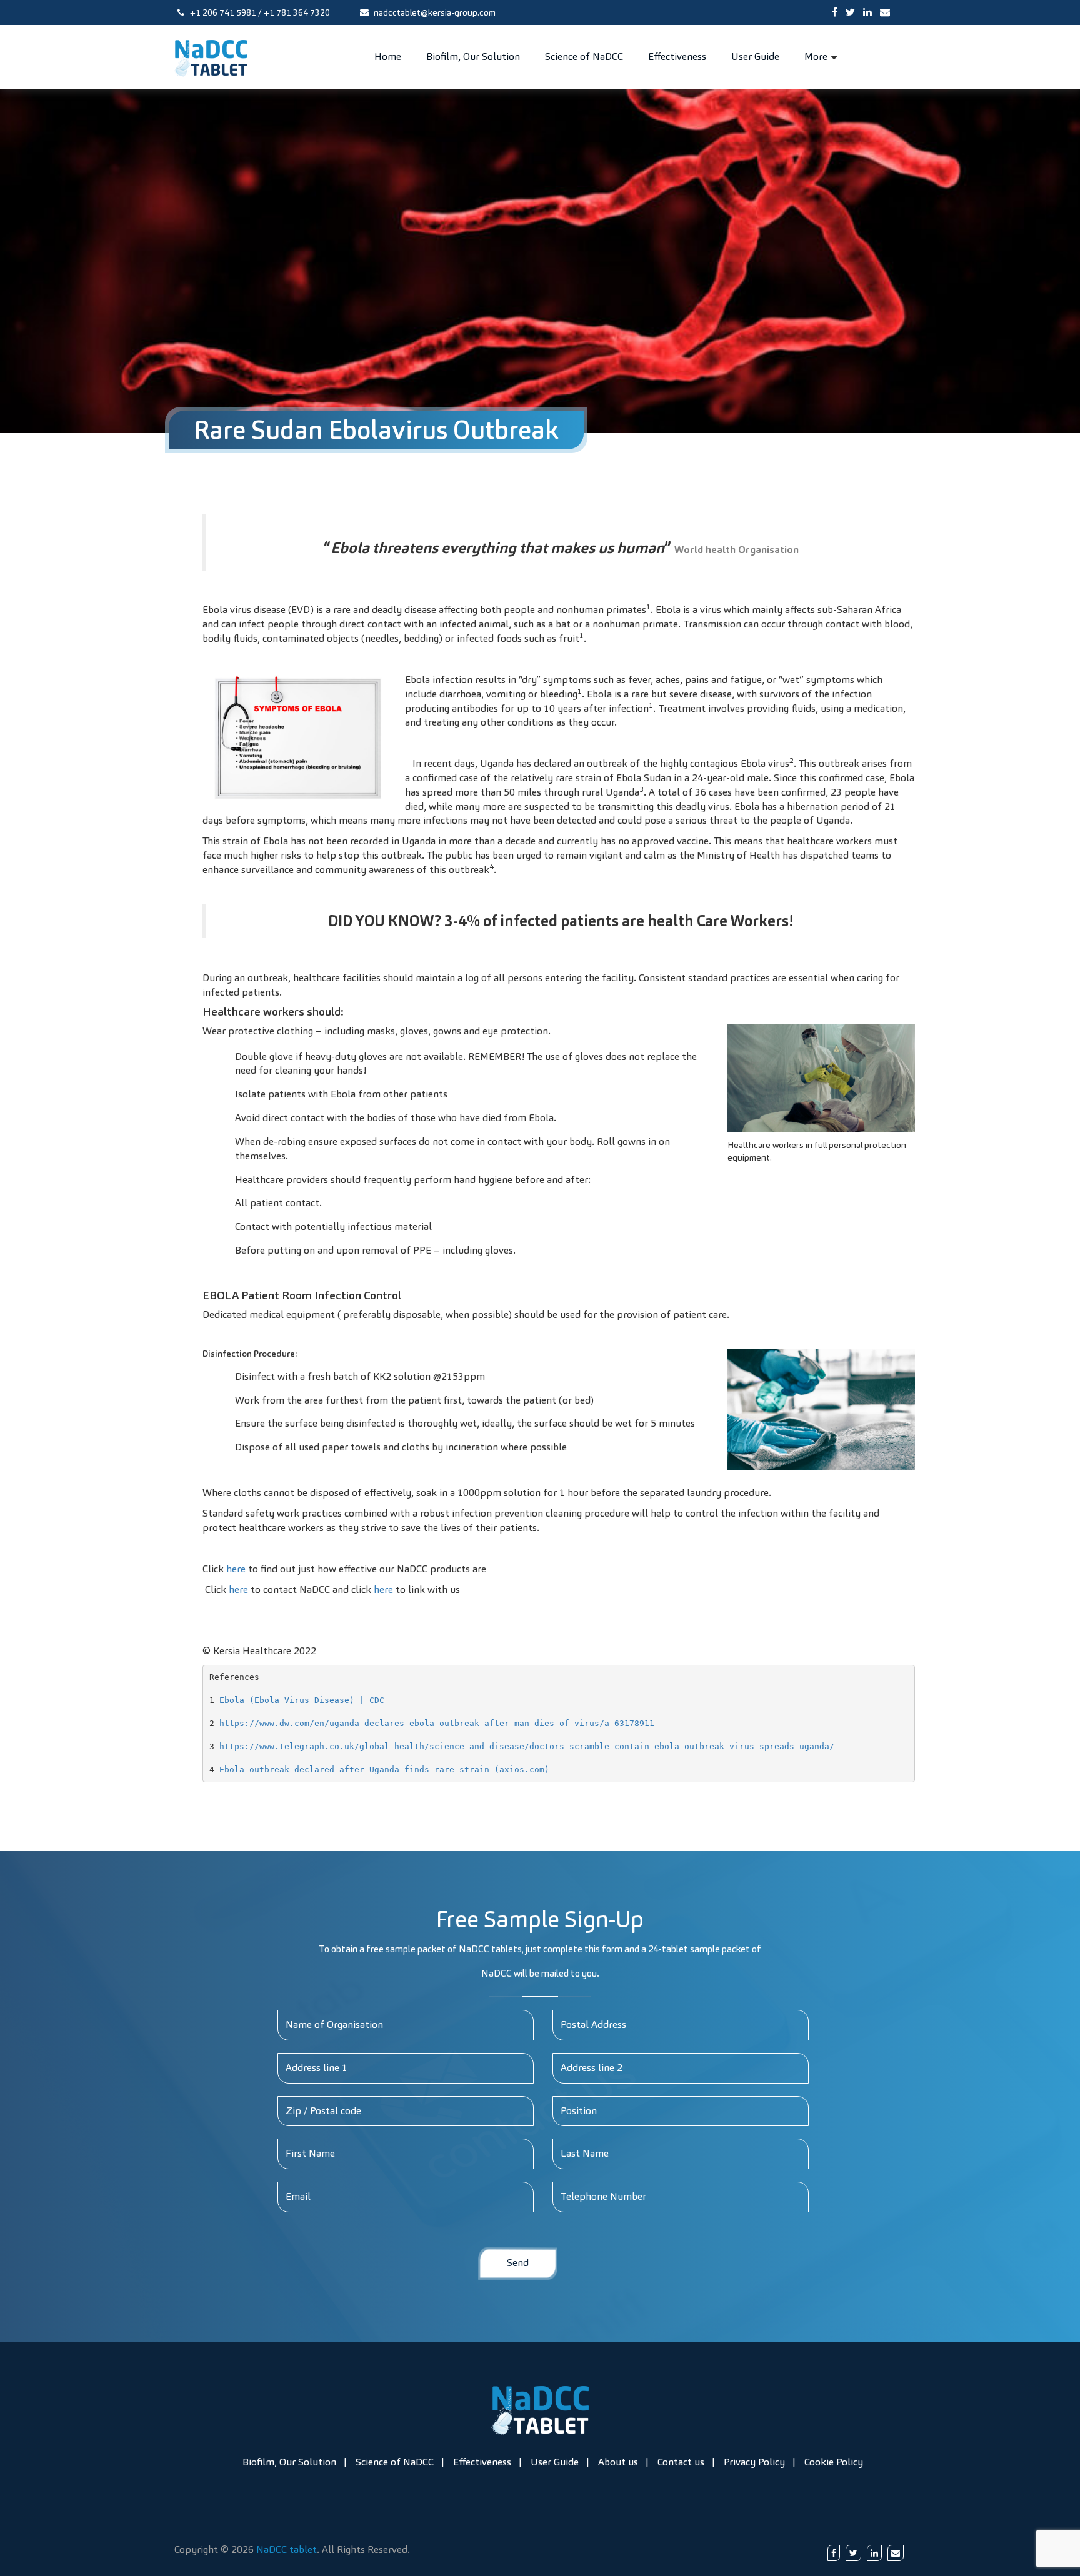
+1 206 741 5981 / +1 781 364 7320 (260, 12)
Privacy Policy (754, 2462)
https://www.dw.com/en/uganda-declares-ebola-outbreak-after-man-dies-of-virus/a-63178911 (437, 1723)
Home (388, 57)
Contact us (681, 2462)
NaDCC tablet (287, 2549)
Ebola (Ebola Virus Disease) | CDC (302, 1700)
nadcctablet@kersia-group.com (434, 12)
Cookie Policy (834, 2462)
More (816, 57)
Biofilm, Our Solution (473, 57)
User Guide (755, 57)
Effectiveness (677, 57)
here (236, 1569)
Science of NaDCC (584, 57)
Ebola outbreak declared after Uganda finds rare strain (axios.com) (384, 1770)
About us (618, 2462)
